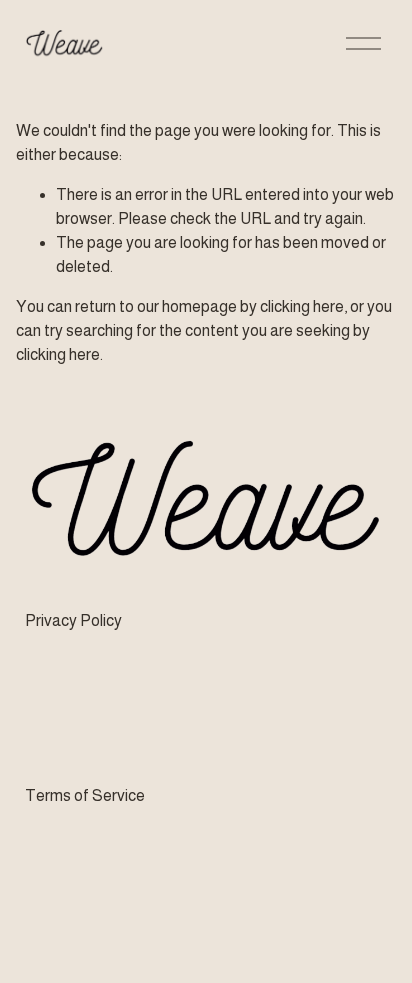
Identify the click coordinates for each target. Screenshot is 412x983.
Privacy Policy (73, 620)
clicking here (302, 306)
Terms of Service (85, 795)
